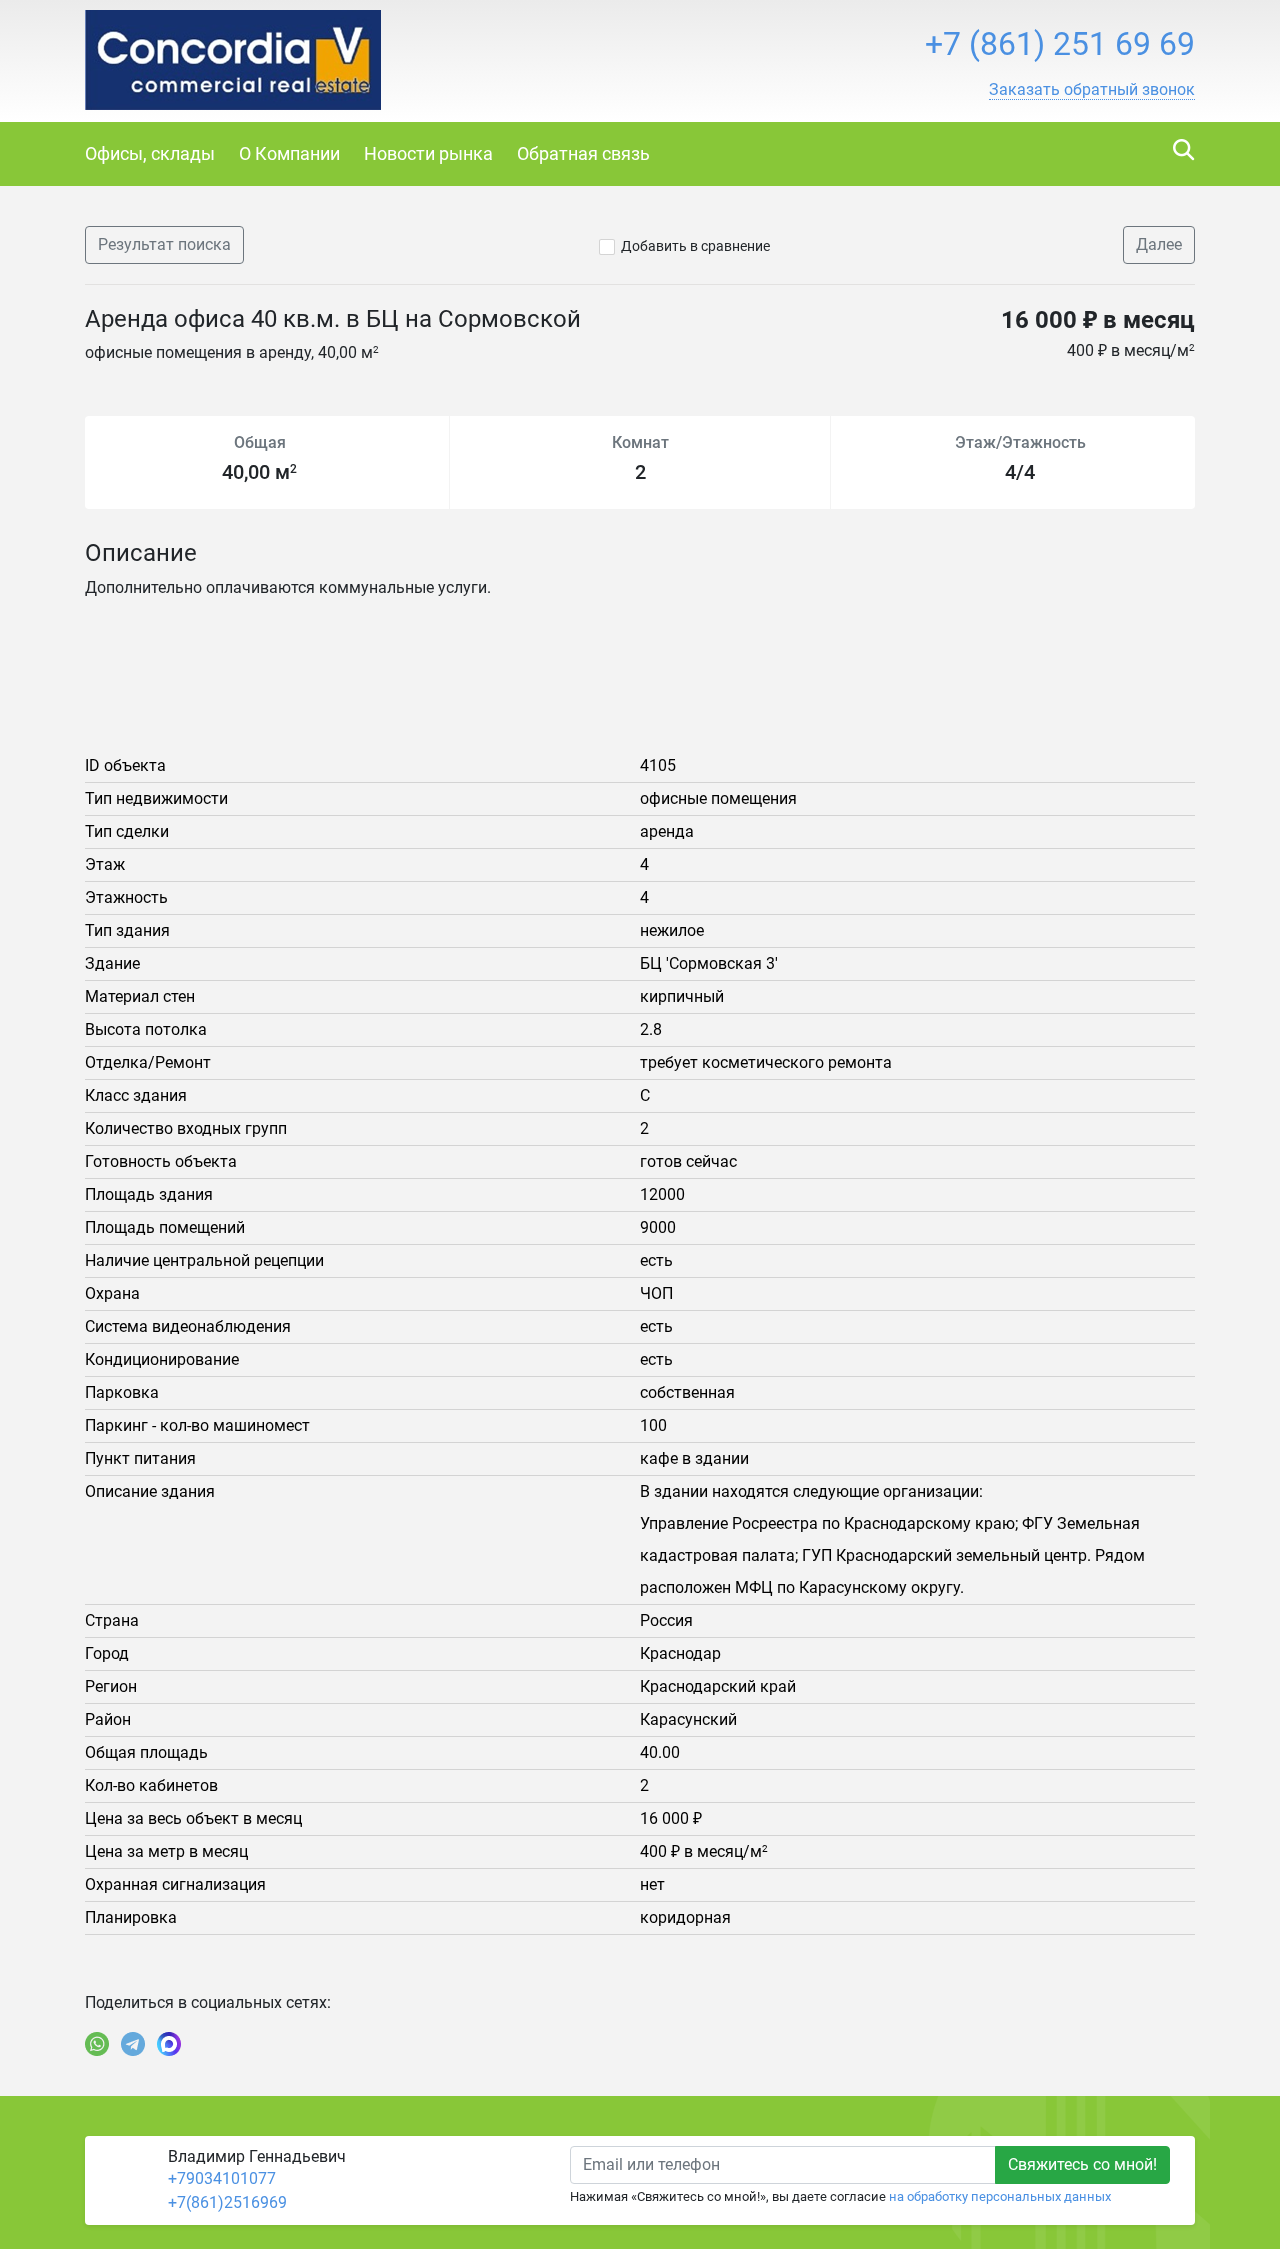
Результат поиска (164, 244)
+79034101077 (222, 2178)
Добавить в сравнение (695, 246)
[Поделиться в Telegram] (133, 2044)
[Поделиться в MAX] (169, 2044)
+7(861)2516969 (227, 2202)
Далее (1159, 244)
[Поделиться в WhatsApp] (97, 2044)
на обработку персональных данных (1000, 2196)
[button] (1092, 90)
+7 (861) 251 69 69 (1060, 44)
